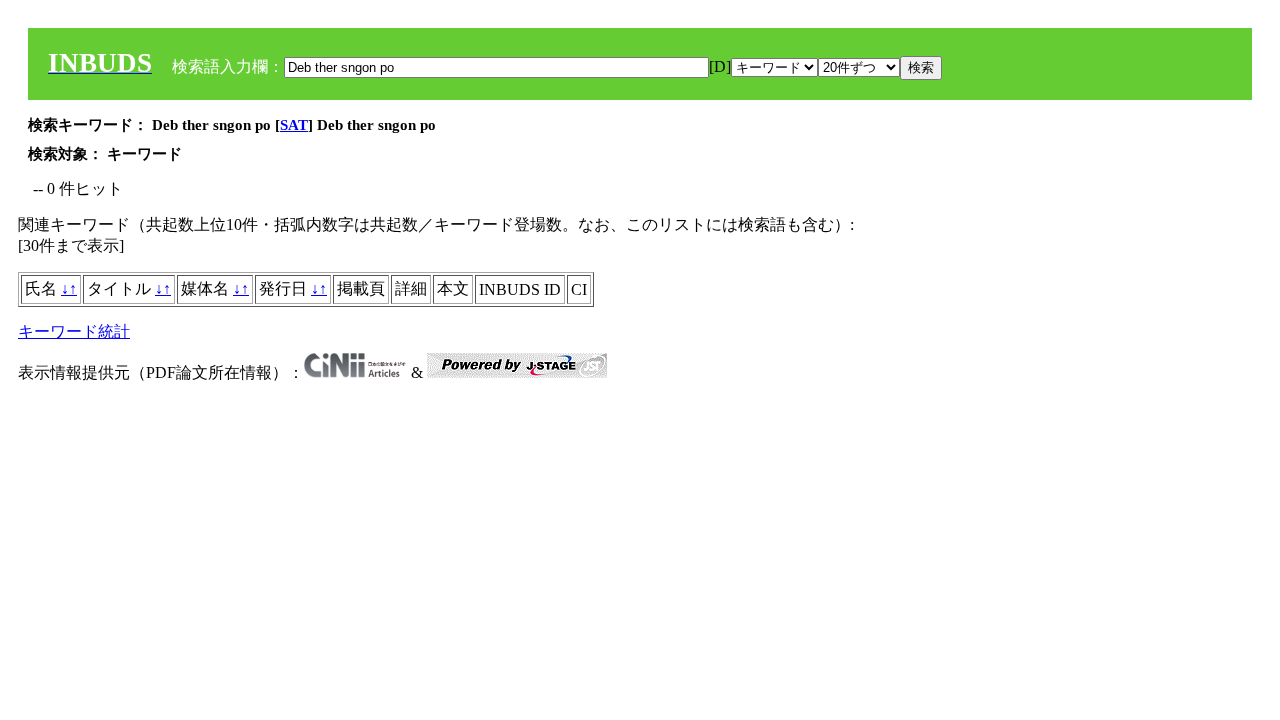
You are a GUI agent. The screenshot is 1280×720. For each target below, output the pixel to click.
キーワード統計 (74, 331)
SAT (294, 125)
